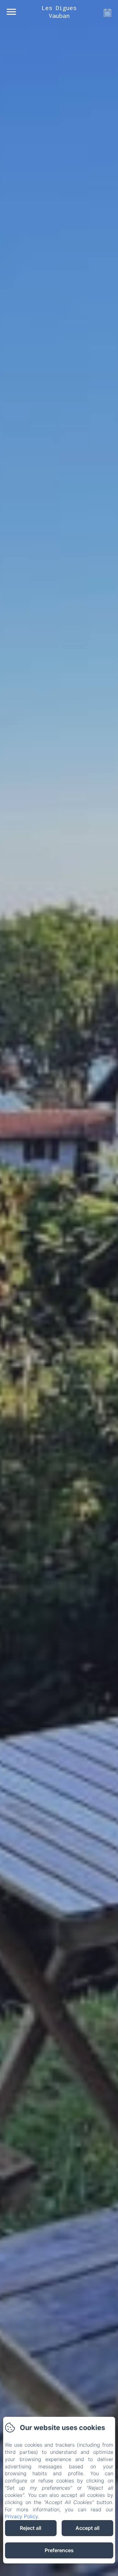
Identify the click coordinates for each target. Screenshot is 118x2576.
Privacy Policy (21, 2516)
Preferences (59, 2550)
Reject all (31, 2528)
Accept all (87, 2528)
